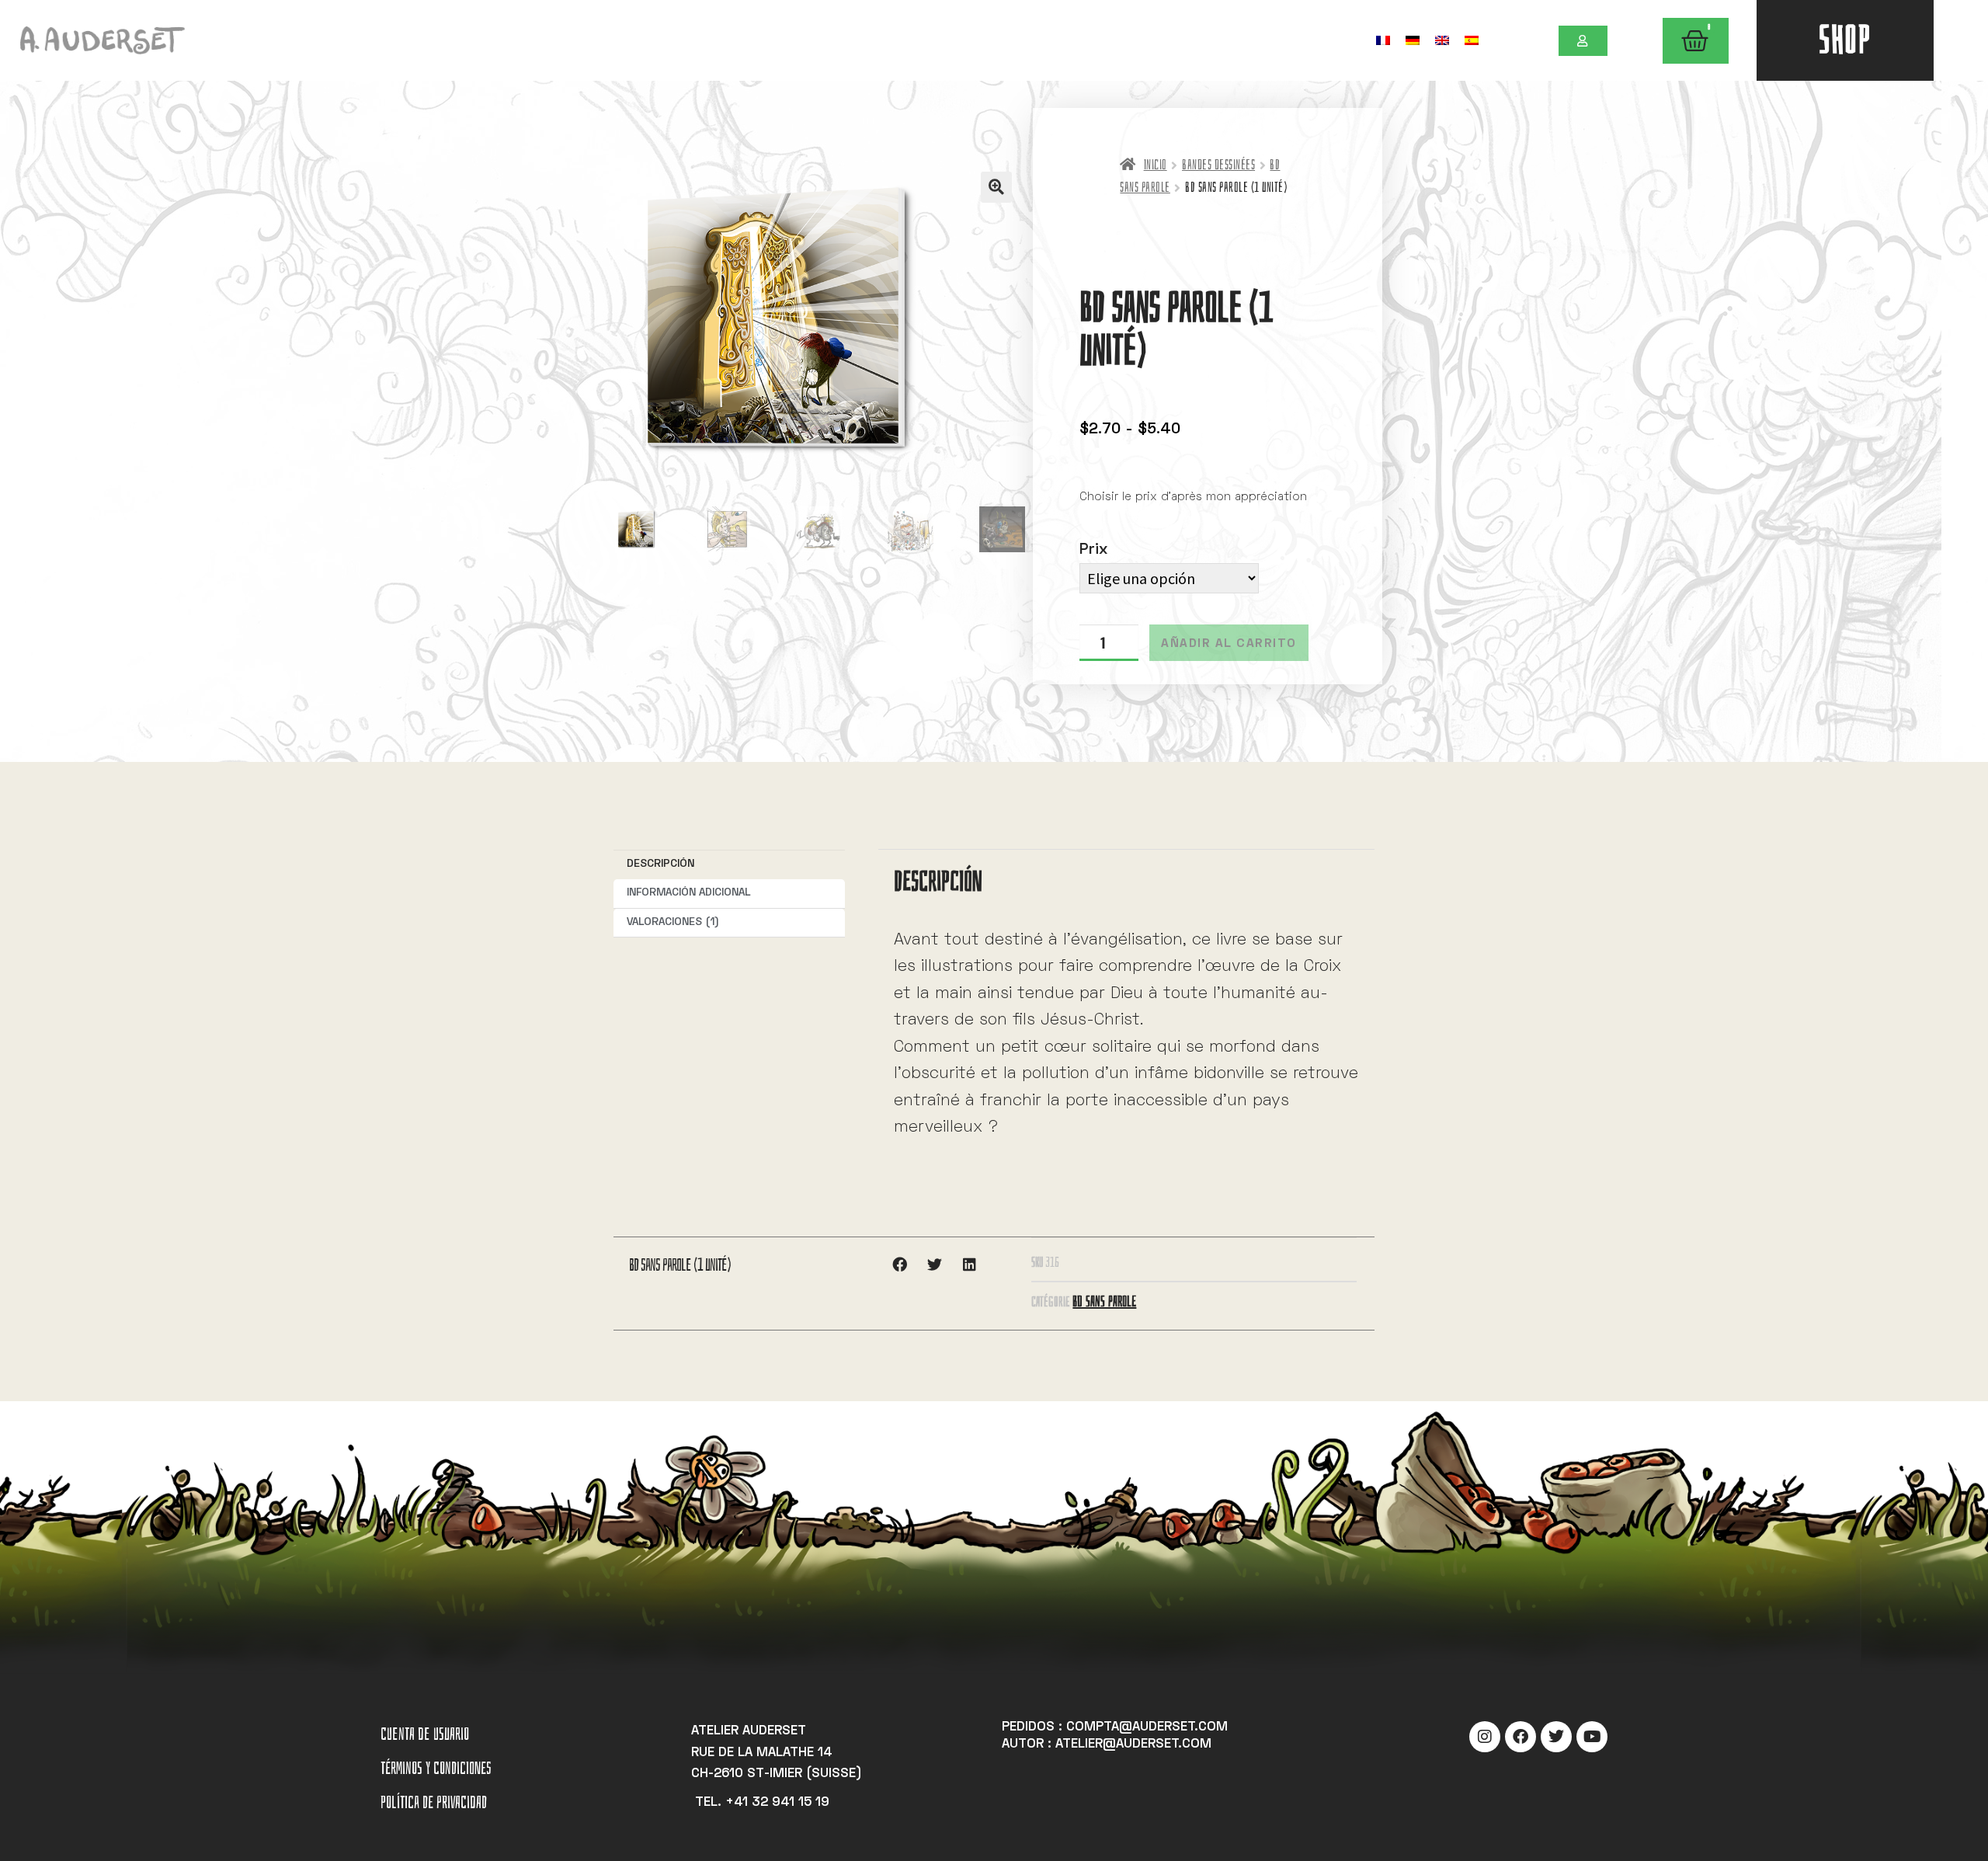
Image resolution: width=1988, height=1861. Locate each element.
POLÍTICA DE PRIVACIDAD (434, 1802)
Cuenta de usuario (425, 1734)
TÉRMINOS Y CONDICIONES (436, 1768)
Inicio (1155, 165)
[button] (996, 187)
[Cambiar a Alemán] (1413, 40)
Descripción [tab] (660, 864)
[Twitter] (1556, 1737)
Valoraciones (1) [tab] (673, 922)
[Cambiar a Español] (1472, 40)
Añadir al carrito (1229, 644)
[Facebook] (1521, 1737)
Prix (1093, 550)
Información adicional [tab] (688, 893)
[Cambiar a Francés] (1383, 40)
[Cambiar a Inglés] (1442, 40)
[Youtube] (1592, 1737)
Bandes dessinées (1218, 165)
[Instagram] (1485, 1737)
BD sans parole (1104, 1301)
